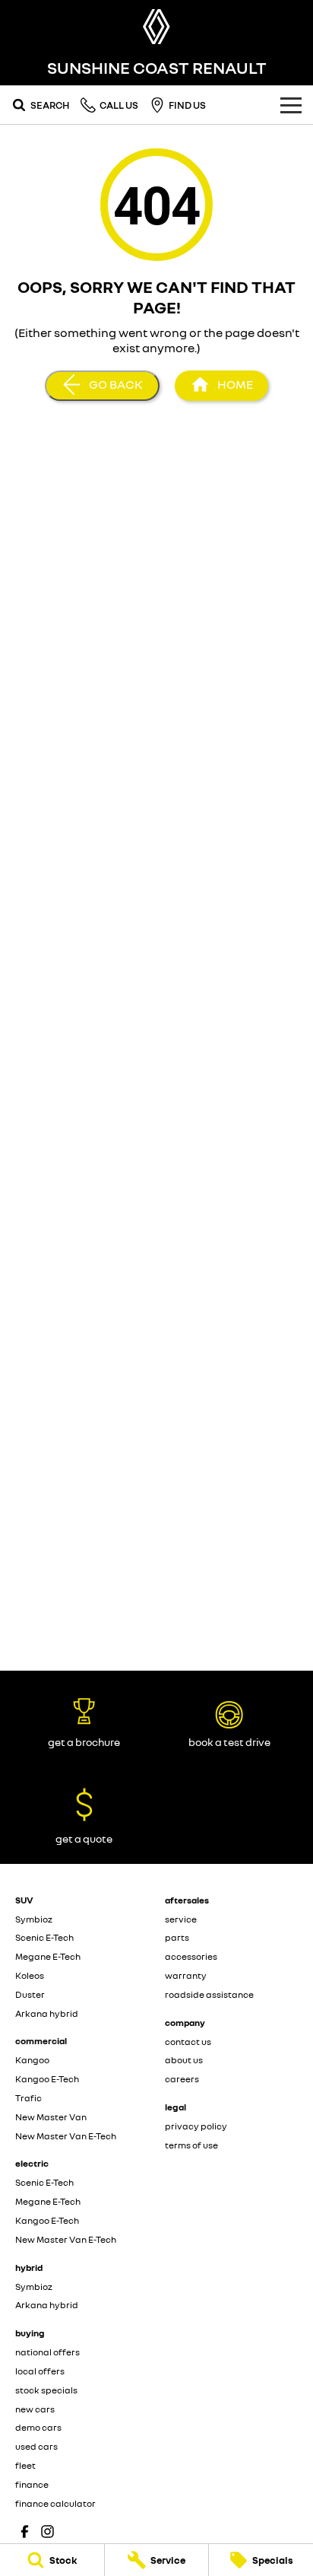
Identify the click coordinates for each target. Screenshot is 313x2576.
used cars (36, 2446)
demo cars (38, 2427)
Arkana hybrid (47, 2013)
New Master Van (51, 2117)
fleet (25, 2465)
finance (32, 2484)
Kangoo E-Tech (47, 2079)
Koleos (30, 1975)
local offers (40, 2371)
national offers (47, 2352)
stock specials (46, 2390)
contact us (188, 2042)
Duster (30, 1994)
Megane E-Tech (48, 1956)
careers (182, 2079)
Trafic (28, 2098)
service (181, 1919)
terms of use (191, 2145)
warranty (186, 1975)
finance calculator (55, 2503)
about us (184, 2060)
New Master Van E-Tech (66, 2136)
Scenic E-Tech (44, 1937)
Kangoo (32, 2060)
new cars (35, 2409)
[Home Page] (156, 27)
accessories (191, 1956)
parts (177, 1937)
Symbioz (34, 1919)
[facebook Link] (25, 2531)
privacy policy (196, 2126)
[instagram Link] (47, 2531)
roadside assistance (209, 1994)
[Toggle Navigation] (291, 105)
